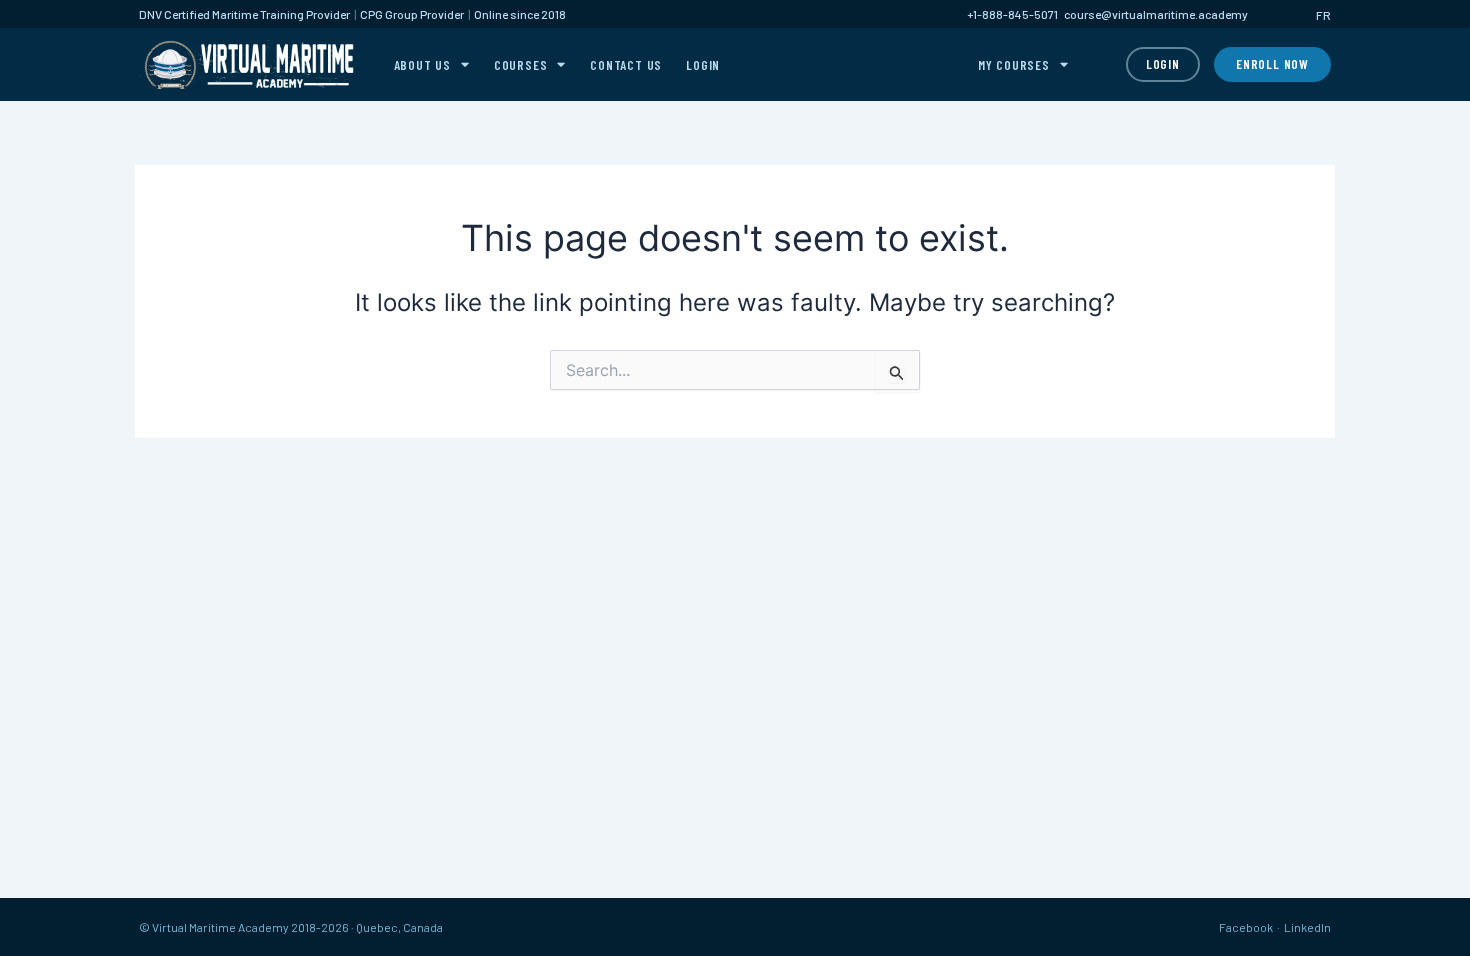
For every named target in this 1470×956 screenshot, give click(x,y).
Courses (521, 65)
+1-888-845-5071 (1012, 14)
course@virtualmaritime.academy (1156, 14)
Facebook (1246, 927)
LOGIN (703, 65)
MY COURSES (1014, 65)
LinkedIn (1307, 927)
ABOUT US (422, 65)
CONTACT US (626, 65)
